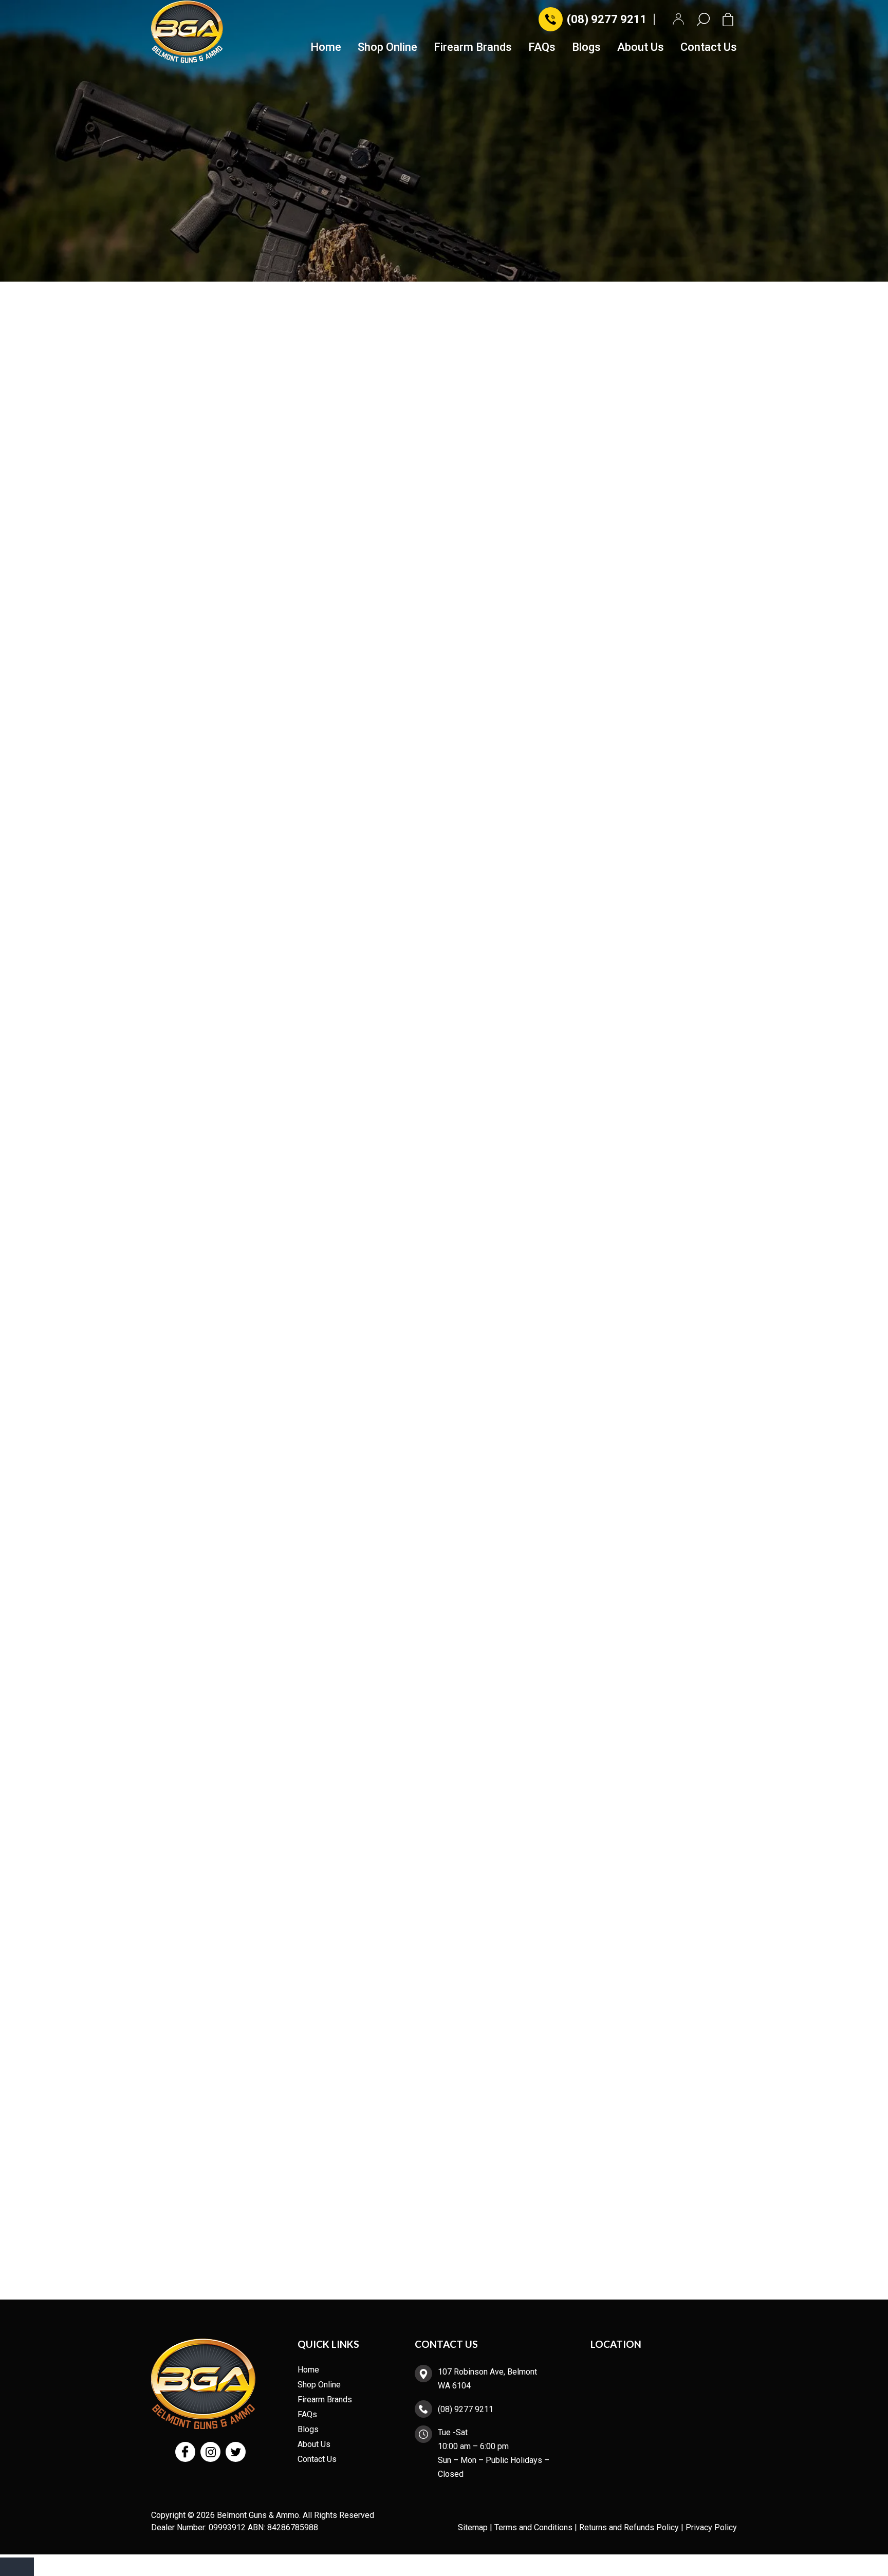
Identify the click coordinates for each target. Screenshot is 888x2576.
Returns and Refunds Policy (629, 2527)
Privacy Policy (711, 2527)
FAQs (542, 48)
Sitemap (473, 2527)
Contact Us (709, 48)
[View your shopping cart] (730, 19)
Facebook (185, 2452)
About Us (641, 48)
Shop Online (387, 48)
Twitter (236, 2452)
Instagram (210, 2452)
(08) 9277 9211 (607, 19)
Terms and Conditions (533, 2527)
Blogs (586, 48)
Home (326, 48)
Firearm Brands (473, 48)
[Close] (17, 2567)
